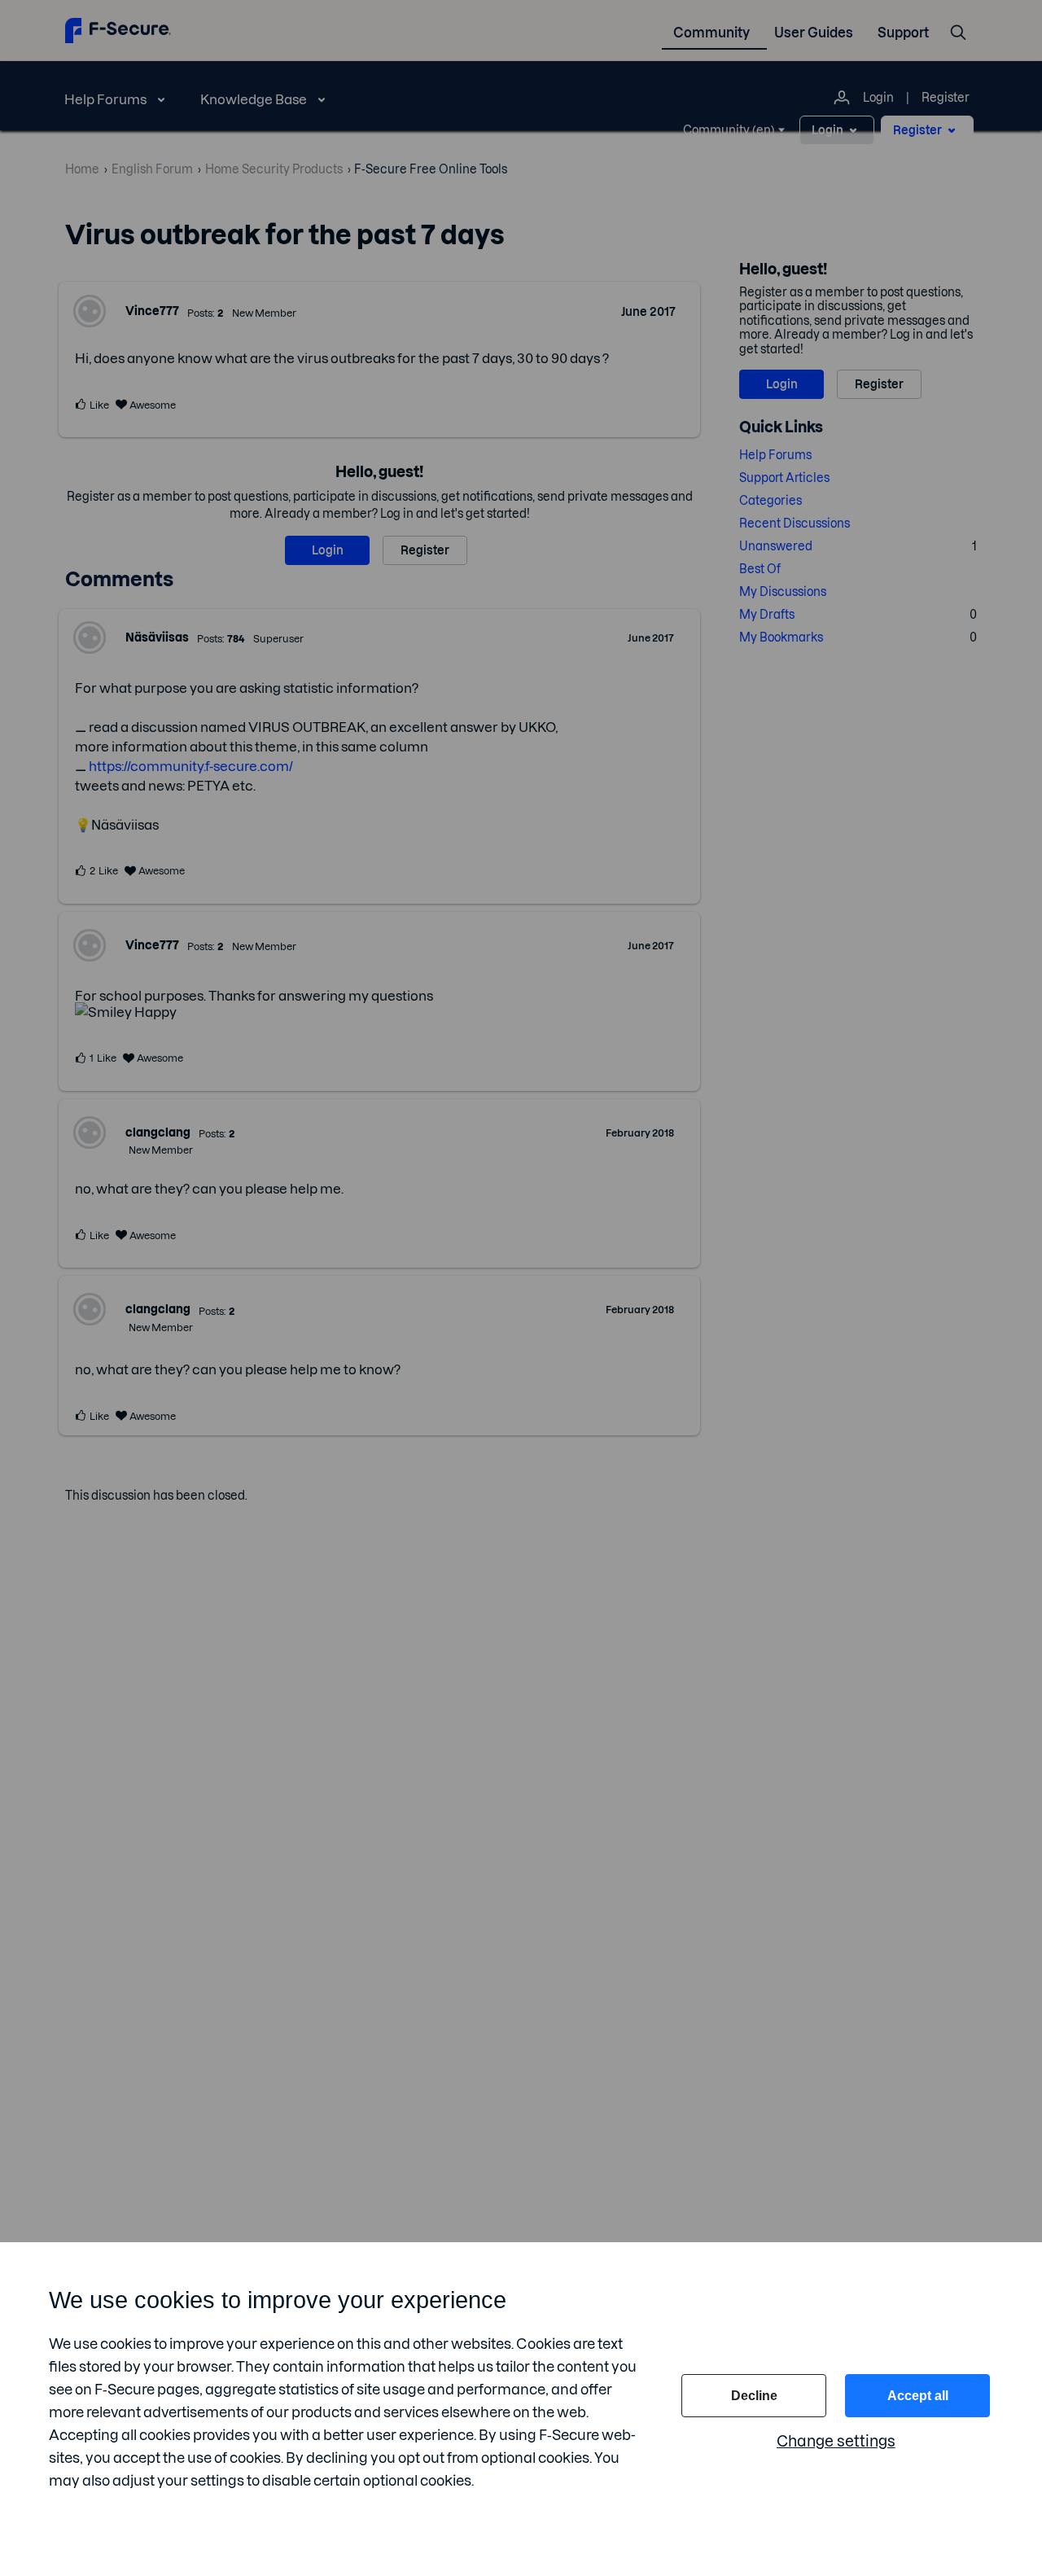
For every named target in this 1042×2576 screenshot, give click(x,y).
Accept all (918, 2396)
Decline (754, 2396)
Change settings (836, 2441)
